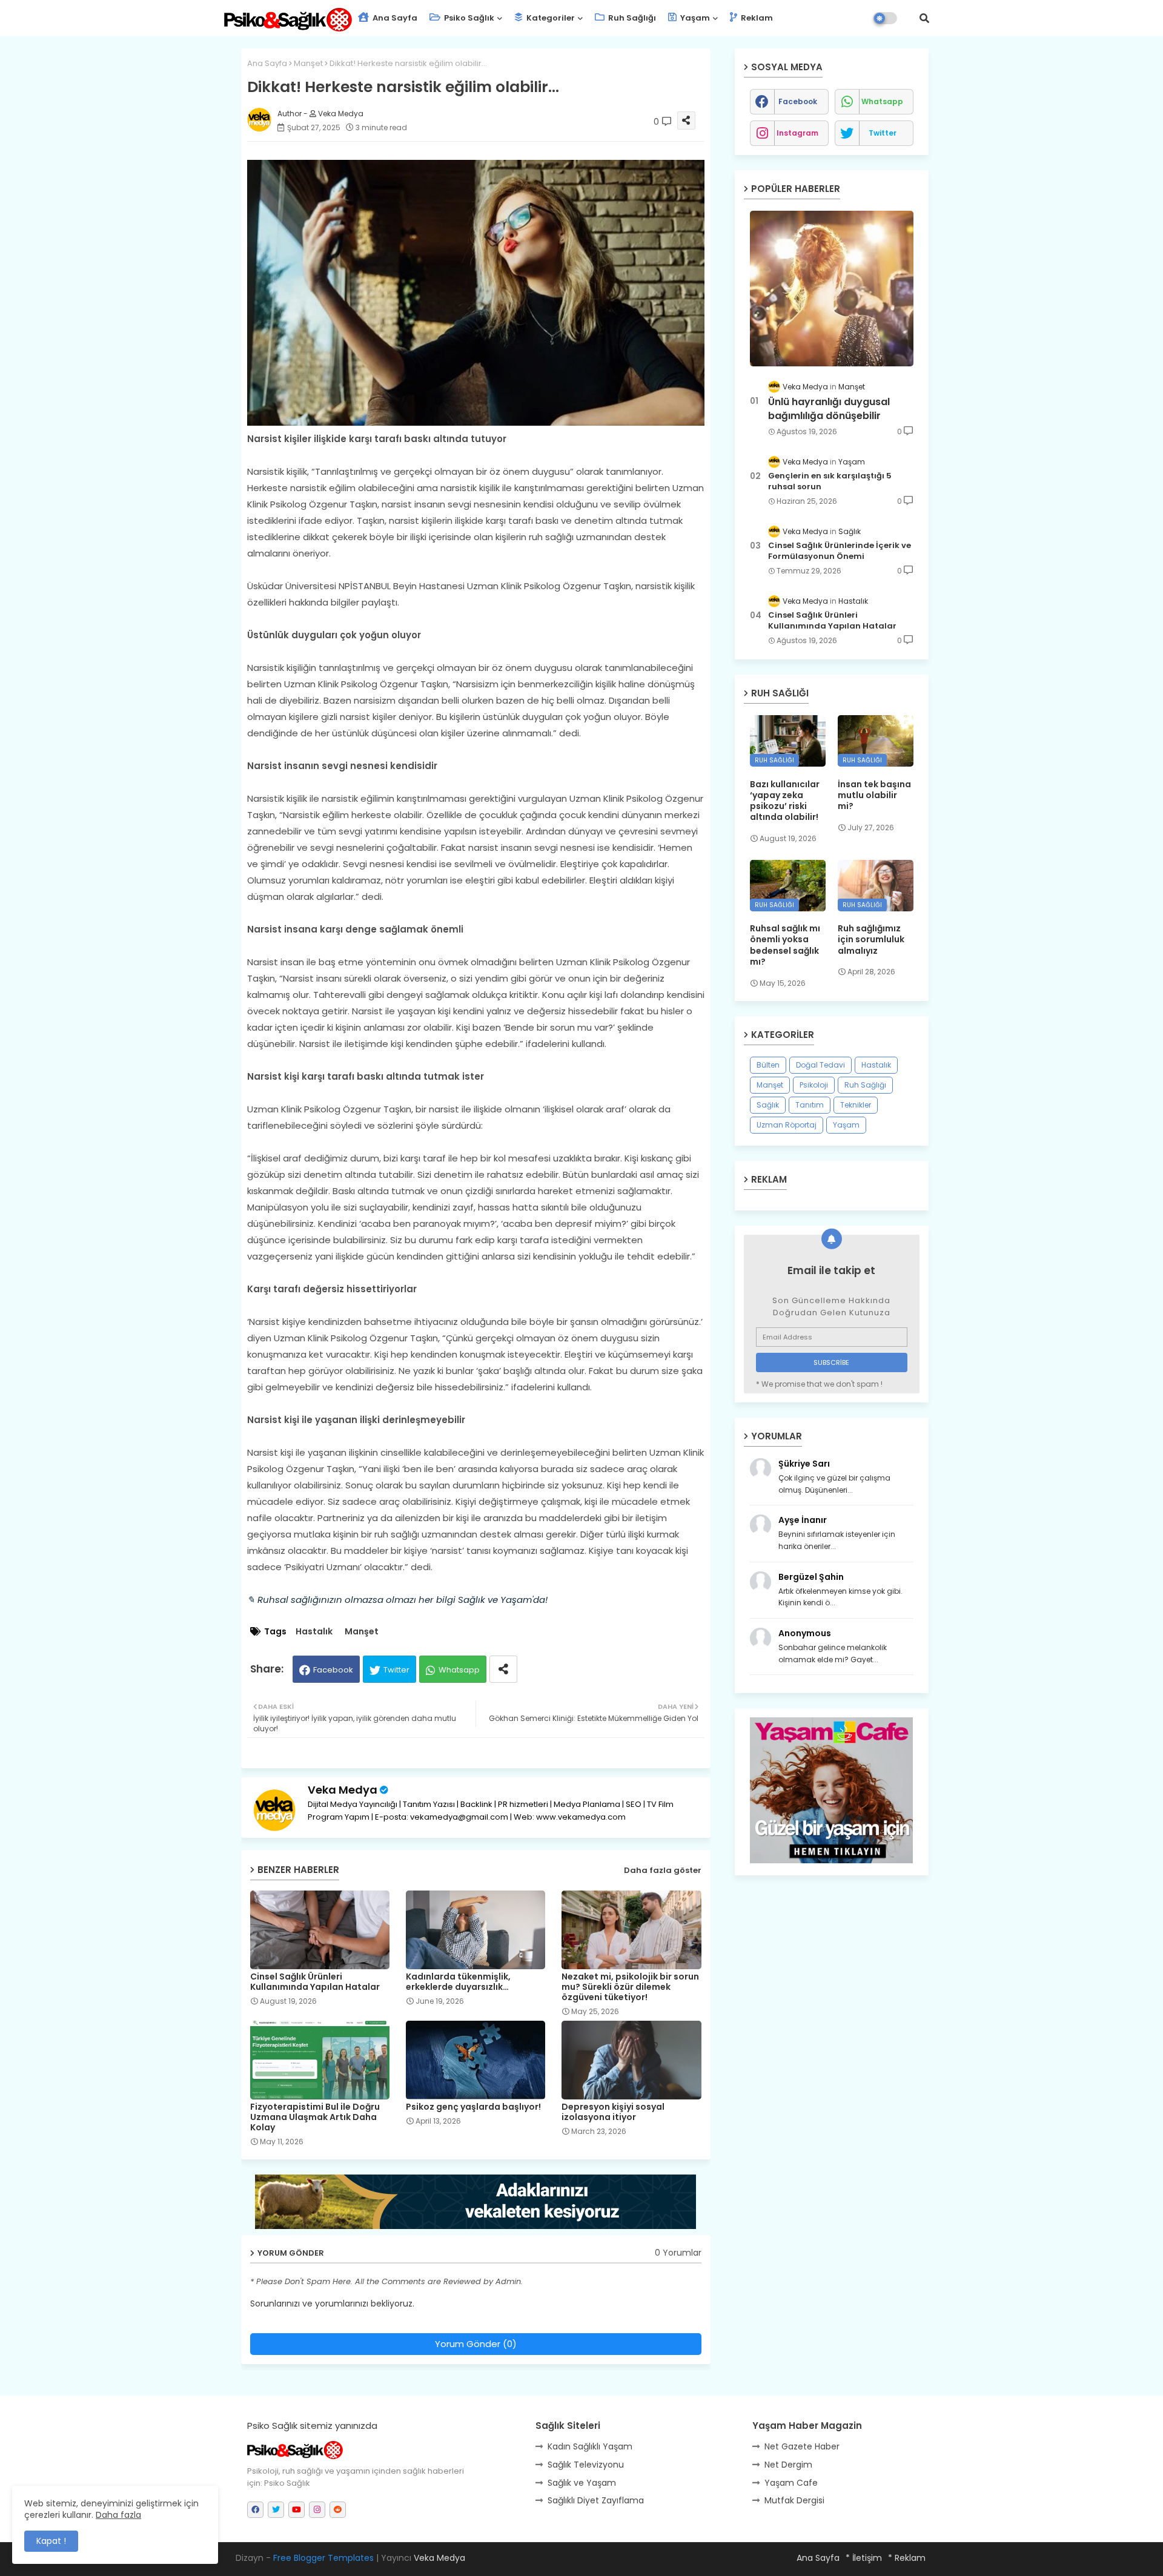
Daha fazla (118, 2515)
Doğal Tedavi (820, 1065)
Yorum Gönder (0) (476, 2344)
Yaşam (694, 18)
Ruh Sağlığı (631, 18)
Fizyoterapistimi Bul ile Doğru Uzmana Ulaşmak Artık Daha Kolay (315, 2117)
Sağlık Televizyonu (586, 2465)
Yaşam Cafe (791, 2483)
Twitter (396, 1670)
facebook (798, 101)
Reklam (756, 18)
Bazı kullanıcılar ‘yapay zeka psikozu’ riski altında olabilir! (785, 801)
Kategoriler (550, 18)
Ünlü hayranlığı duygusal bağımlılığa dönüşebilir (829, 409)
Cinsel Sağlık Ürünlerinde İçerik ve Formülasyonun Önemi (840, 551)
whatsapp (882, 101)
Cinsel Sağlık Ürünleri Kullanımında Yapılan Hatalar (315, 1982)
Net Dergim (788, 2465)
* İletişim (864, 2558)
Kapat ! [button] (51, 2541)
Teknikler (856, 1105)
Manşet (308, 63)
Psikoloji (814, 1085)
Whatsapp (459, 1670)
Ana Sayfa (394, 18)
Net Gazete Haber (802, 2446)
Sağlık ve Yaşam (582, 2483)
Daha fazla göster (663, 1870)
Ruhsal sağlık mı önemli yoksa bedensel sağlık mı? (785, 945)
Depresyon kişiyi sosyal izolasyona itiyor (613, 2112)
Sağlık (768, 1105)
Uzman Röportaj (787, 1125)
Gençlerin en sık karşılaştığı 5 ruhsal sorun (830, 481)
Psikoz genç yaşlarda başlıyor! (473, 2107)
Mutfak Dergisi (794, 2500)
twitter (883, 133)
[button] (924, 18)
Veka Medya (343, 1790)
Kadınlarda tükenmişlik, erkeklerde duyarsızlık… (458, 1982)
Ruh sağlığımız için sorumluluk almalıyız (871, 940)
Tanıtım (810, 1105)
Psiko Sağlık (468, 18)
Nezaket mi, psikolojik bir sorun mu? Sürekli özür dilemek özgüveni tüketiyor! (630, 1987)
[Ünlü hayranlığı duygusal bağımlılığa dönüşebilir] (832, 289)
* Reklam (907, 2558)
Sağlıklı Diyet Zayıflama (596, 2500)
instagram (797, 133)
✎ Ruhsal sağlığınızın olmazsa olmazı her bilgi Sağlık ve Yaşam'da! (397, 1600)
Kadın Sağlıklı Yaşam (590, 2446)
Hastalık (314, 1632)
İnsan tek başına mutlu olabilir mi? (874, 795)
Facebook (333, 1670)
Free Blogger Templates (323, 2558)
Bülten (768, 1065)
